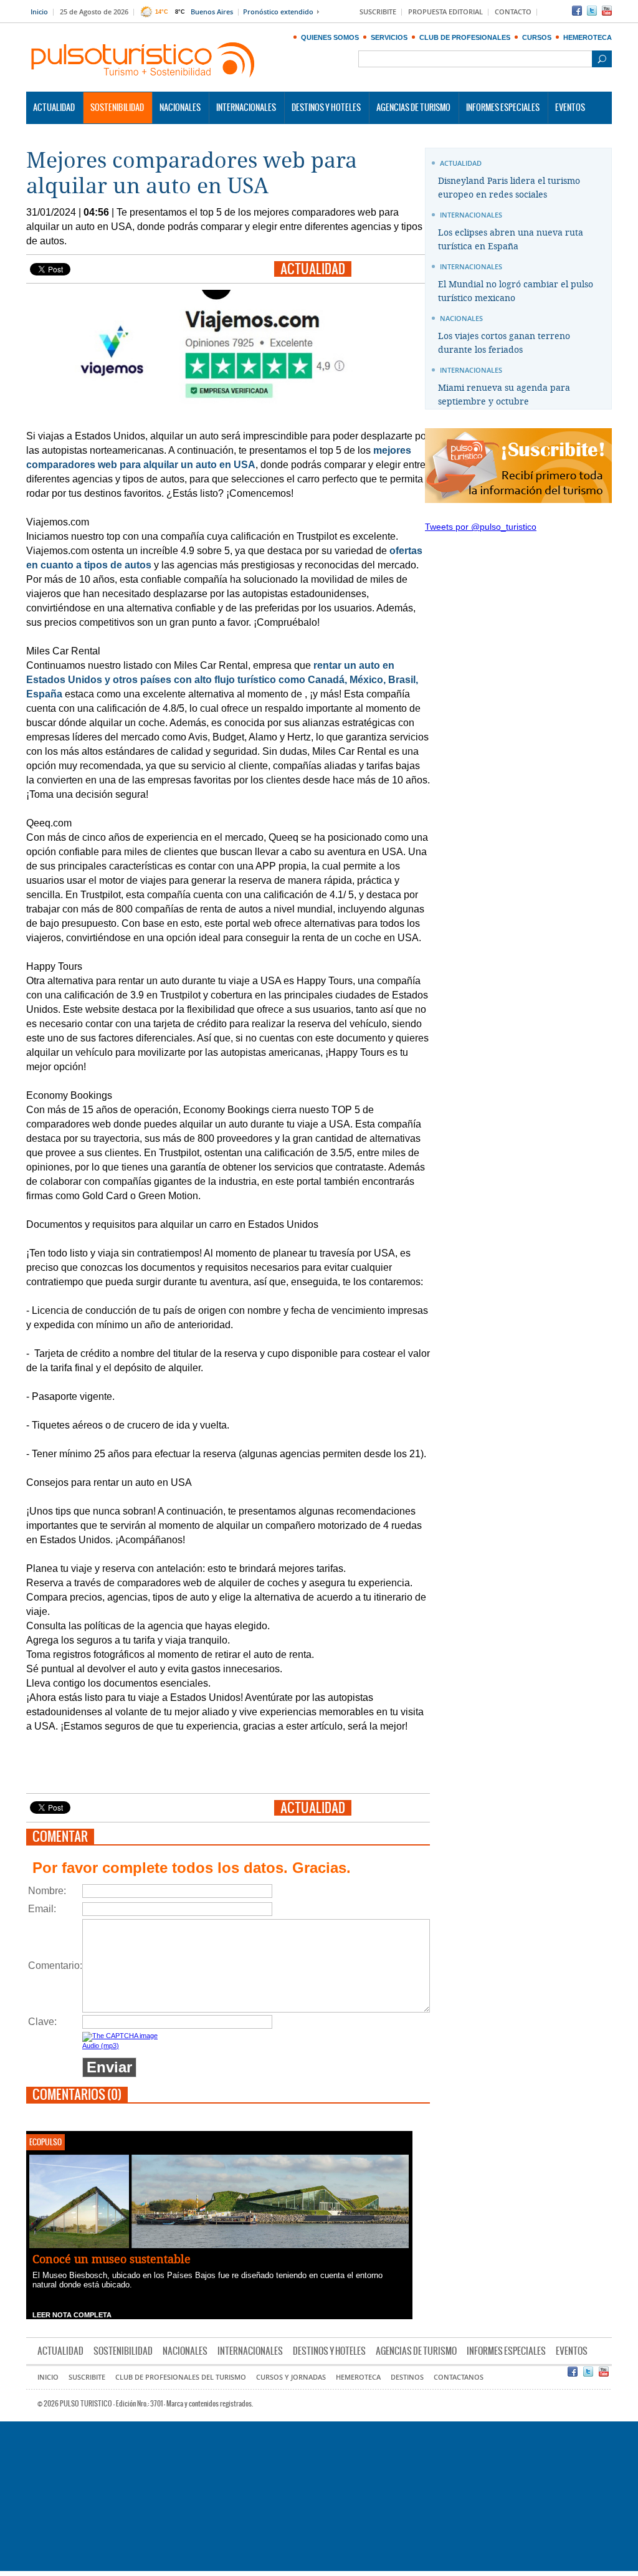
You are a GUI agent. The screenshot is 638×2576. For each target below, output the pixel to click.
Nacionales (180, 108)
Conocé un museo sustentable (112, 2259)
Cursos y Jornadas (291, 2377)
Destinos (407, 2377)
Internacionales (246, 108)
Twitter (592, 11)
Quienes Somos (330, 37)
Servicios (389, 37)
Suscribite (87, 2377)
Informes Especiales (503, 108)
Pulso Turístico (143, 60)
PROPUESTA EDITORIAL (445, 12)
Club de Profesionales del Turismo (181, 2377)
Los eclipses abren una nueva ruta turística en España (511, 240)
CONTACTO (513, 12)
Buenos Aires (212, 12)
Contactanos (459, 2377)
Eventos (570, 108)
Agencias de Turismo (413, 108)
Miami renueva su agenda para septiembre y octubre (504, 395)
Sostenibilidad (117, 108)
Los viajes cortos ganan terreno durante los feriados (504, 343)
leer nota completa (72, 2315)
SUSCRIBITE (378, 12)
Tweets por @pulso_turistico (481, 527)
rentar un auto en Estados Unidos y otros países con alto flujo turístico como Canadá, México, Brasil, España (222, 680)
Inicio (39, 12)
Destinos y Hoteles (326, 108)
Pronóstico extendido (278, 12)
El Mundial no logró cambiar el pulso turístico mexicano (516, 291)
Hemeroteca (588, 37)
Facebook (577, 11)
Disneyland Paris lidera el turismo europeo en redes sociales (509, 188)
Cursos (537, 37)
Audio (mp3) (101, 2046)
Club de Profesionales (465, 37)
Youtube (607, 11)
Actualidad (54, 108)
